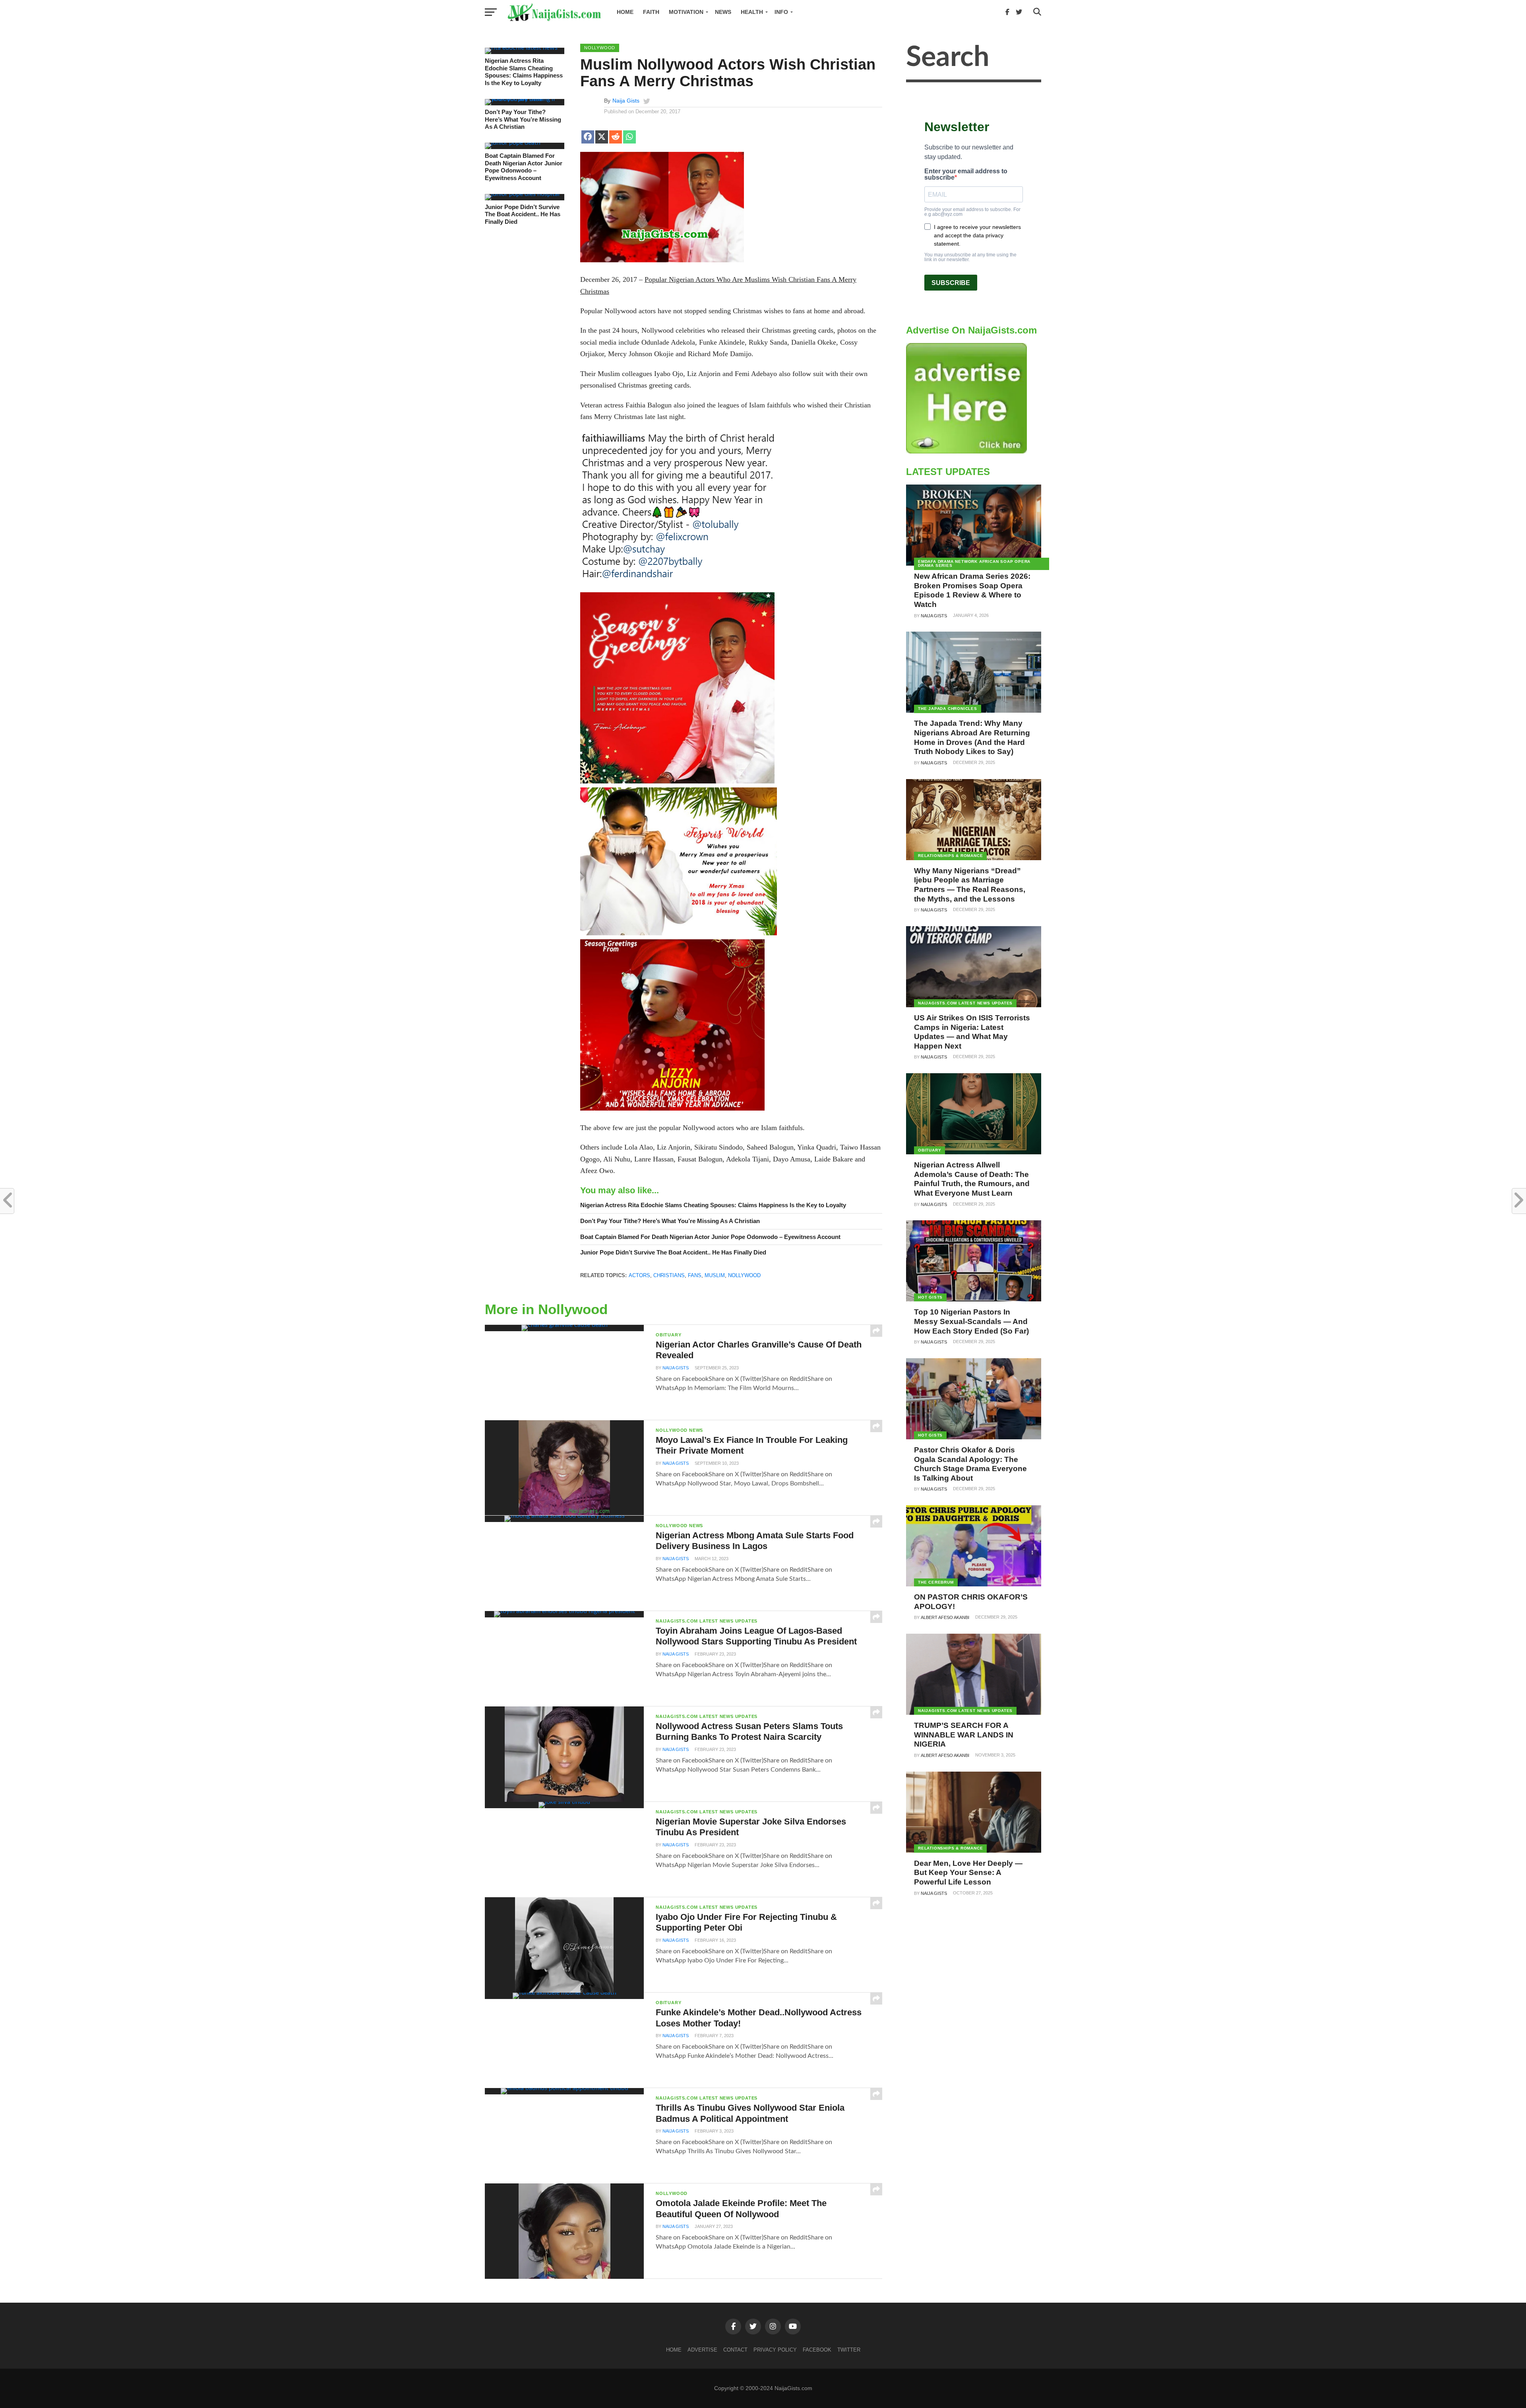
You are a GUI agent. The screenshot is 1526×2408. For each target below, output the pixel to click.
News (723, 12)
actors (639, 1275)
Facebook (817, 2350)
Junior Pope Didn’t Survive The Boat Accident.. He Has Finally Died (523, 214)
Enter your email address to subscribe (966, 174)
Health (752, 12)
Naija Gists (626, 101)
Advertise (702, 2350)
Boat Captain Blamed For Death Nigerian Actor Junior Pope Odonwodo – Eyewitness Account (524, 167)
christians (669, 1275)
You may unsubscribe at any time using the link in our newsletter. (970, 257)
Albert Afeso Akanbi (945, 1617)
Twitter (849, 2350)
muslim (715, 1275)
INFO (781, 12)
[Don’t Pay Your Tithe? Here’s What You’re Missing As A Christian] (525, 99)
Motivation (686, 12)
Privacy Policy (775, 2350)
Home (625, 12)
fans (695, 1275)
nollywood (744, 1275)
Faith (651, 12)
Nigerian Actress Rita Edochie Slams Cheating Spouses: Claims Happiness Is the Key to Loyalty (524, 72)
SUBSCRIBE (951, 283)
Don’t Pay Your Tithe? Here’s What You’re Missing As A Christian (523, 119)
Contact (735, 2350)
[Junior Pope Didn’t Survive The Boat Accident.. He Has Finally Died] (522, 194)
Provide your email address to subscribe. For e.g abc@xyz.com (972, 212)
